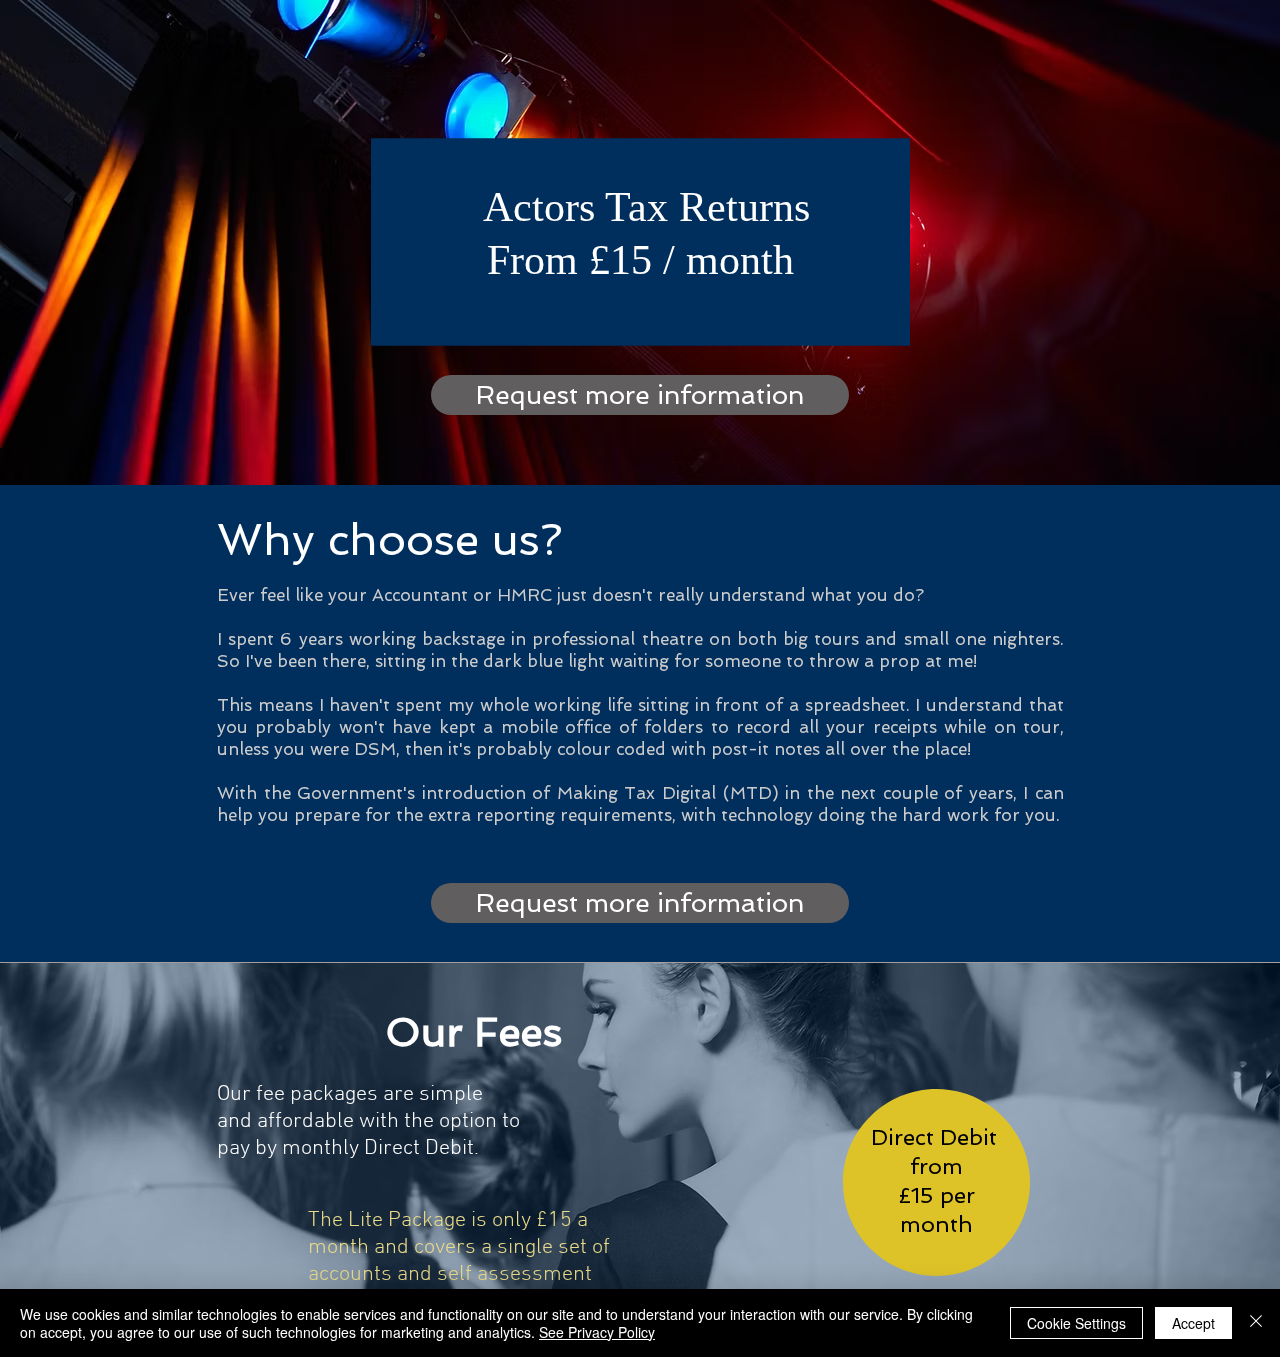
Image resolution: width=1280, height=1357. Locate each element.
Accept (1193, 1323)
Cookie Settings (1076, 1323)
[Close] (1256, 1323)
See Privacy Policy (597, 1332)
